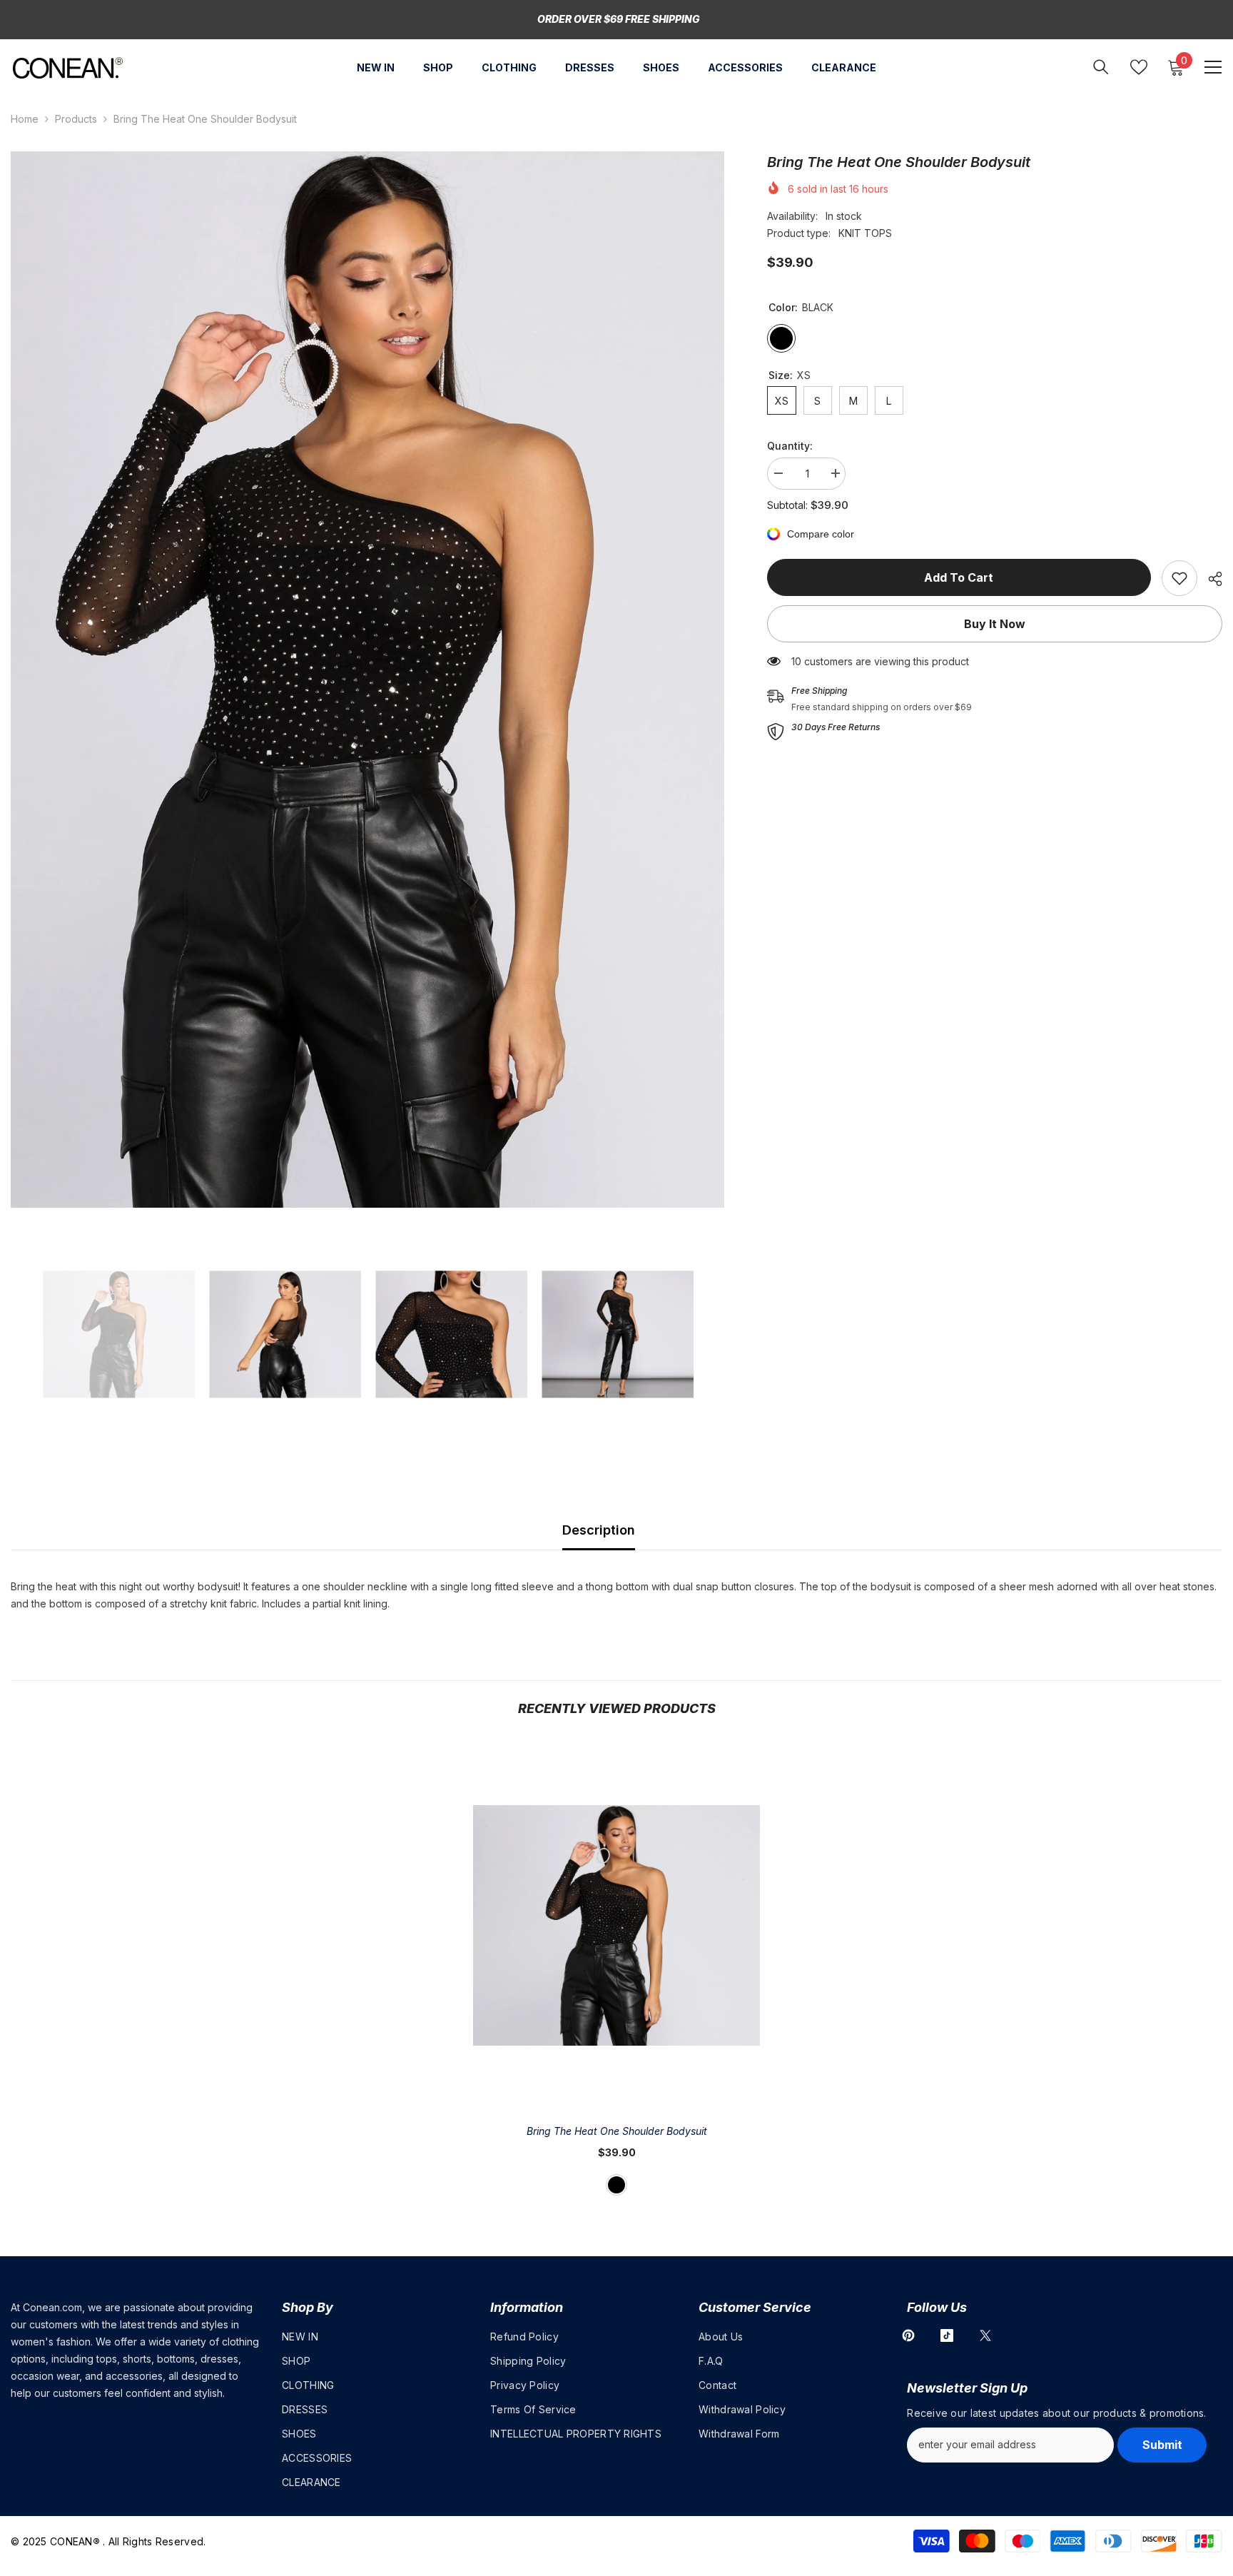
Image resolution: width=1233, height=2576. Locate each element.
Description (599, 1530)
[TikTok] (947, 2335)
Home (25, 119)
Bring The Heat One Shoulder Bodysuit (617, 2131)
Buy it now (995, 624)
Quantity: (790, 446)
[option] (367, 680)
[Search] (1101, 67)
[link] (1179, 578)
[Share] (1210, 579)
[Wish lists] (1139, 67)
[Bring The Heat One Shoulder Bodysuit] (616, 1925)
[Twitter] (985, 2335)
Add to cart (959, 577)
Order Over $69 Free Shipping (619, 19)
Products (76, 119)
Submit (1162, 2445)
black (616, 2185)
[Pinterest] (908, 2335)
